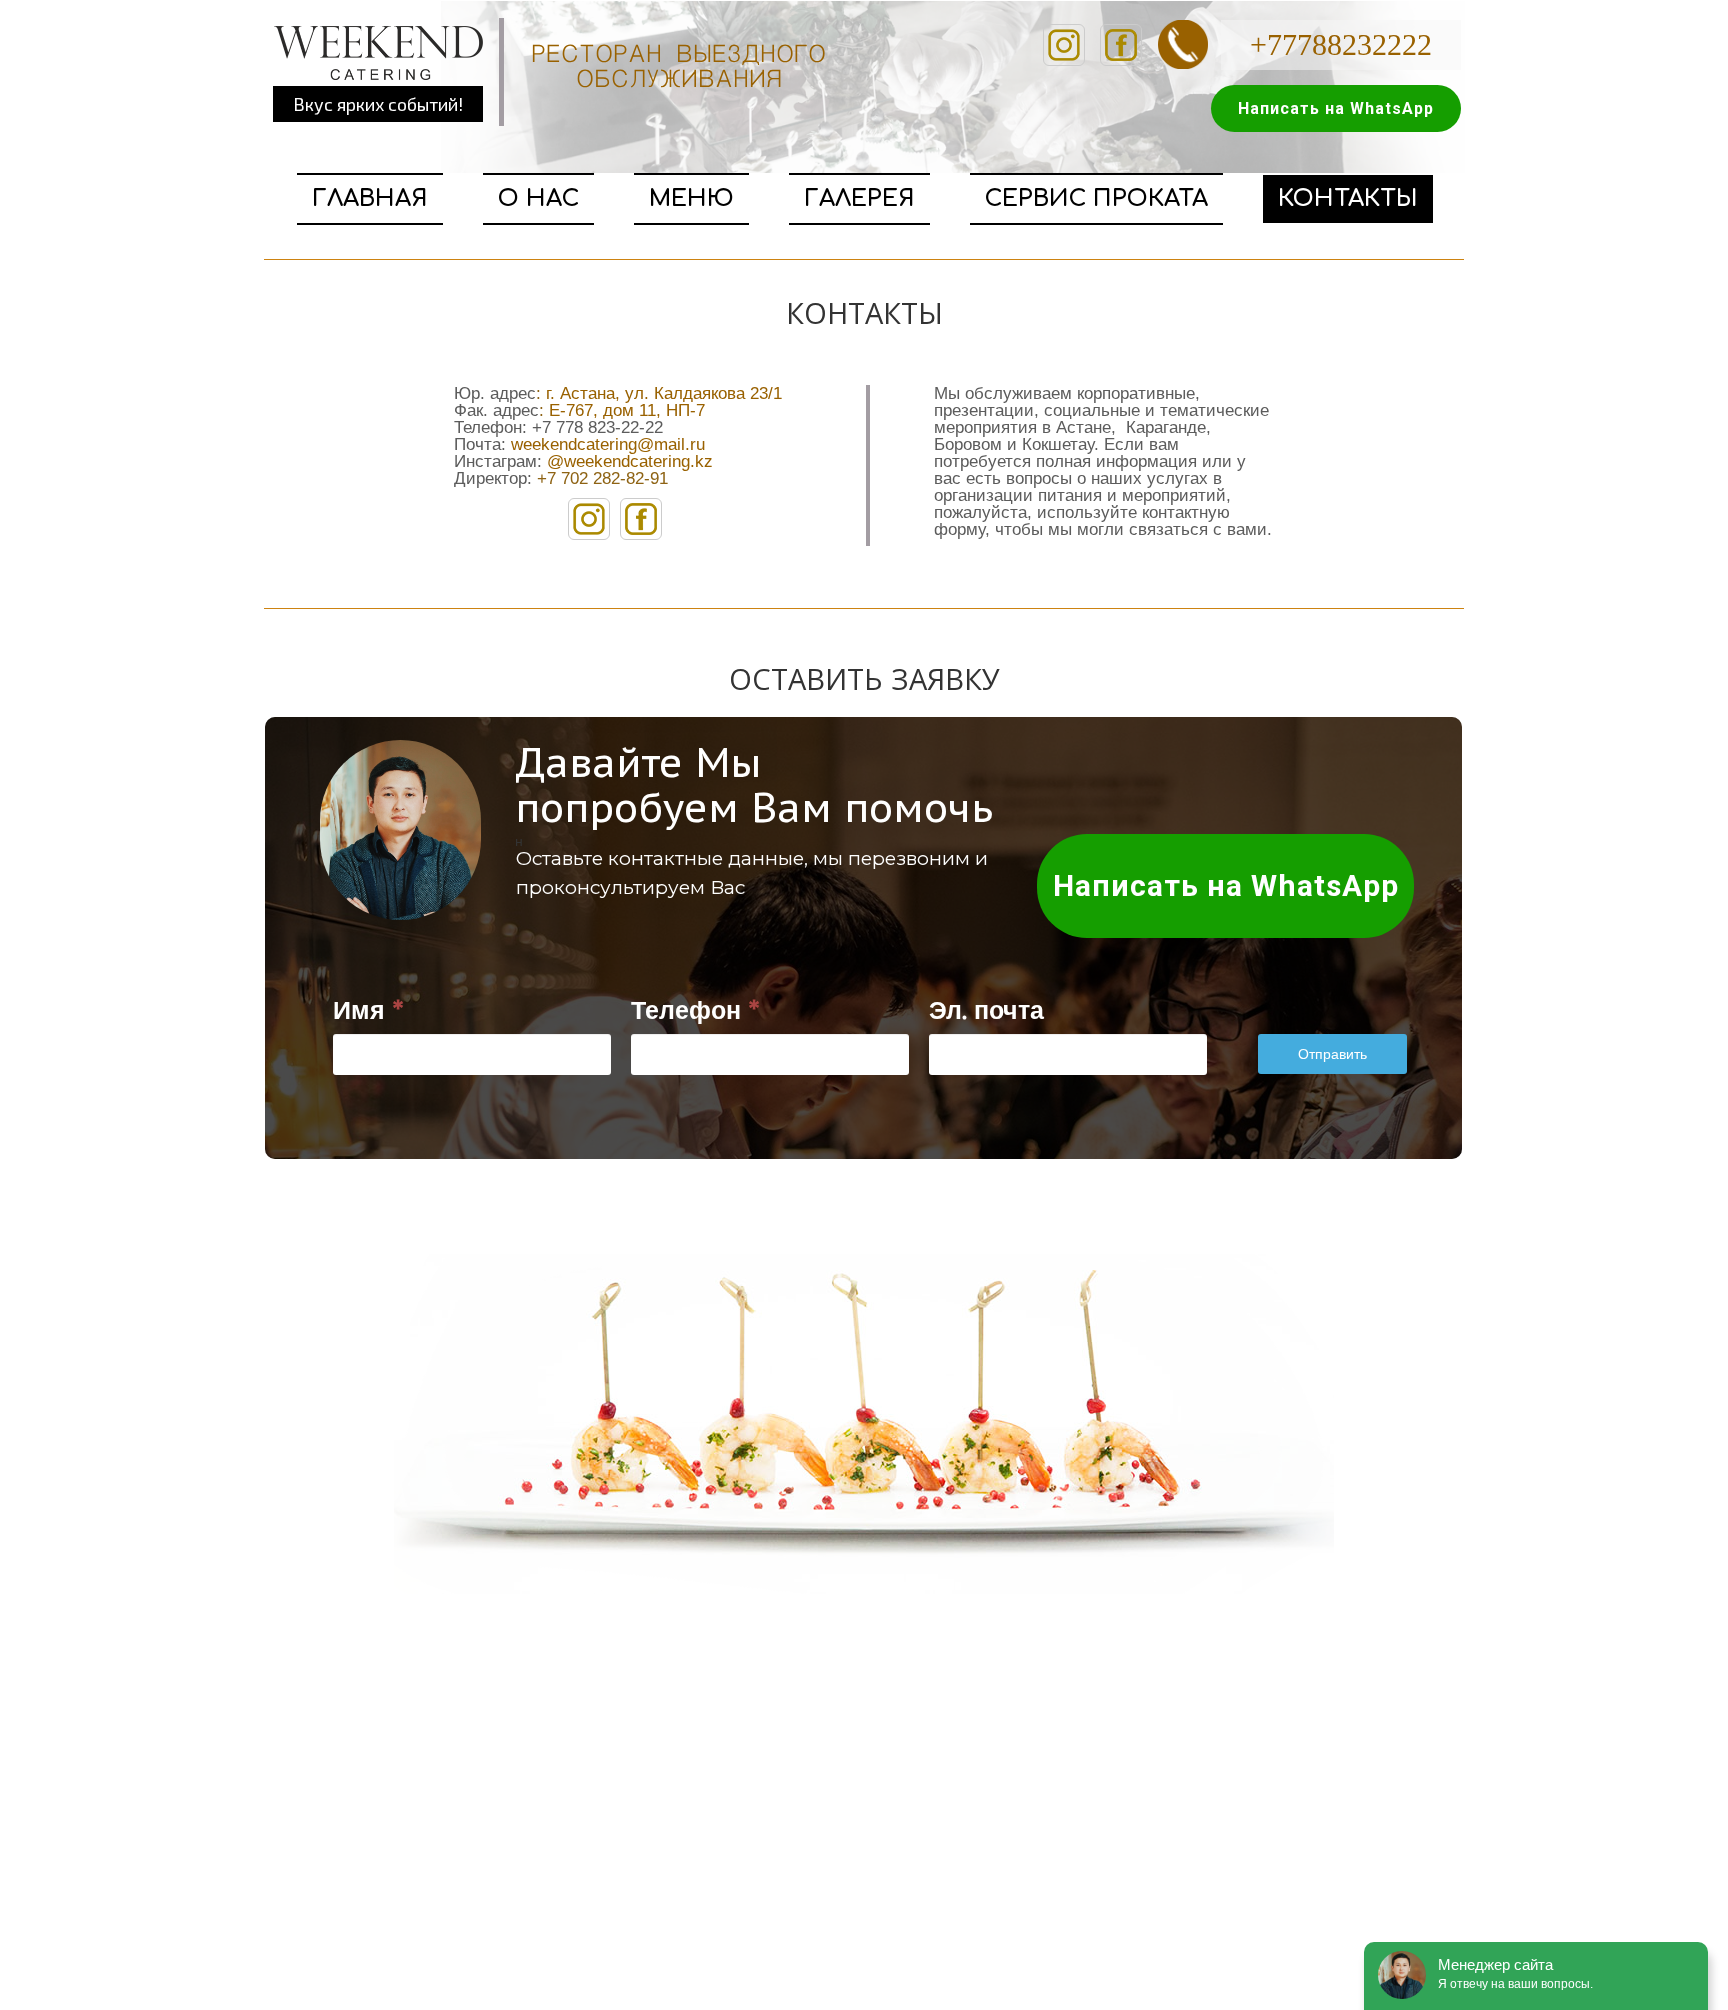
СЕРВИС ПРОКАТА (1096, 198)
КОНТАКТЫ (1348, 198)
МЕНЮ (691, 198)
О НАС (538, 198)
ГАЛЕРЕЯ (859, 198)
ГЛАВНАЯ (370, 198)
